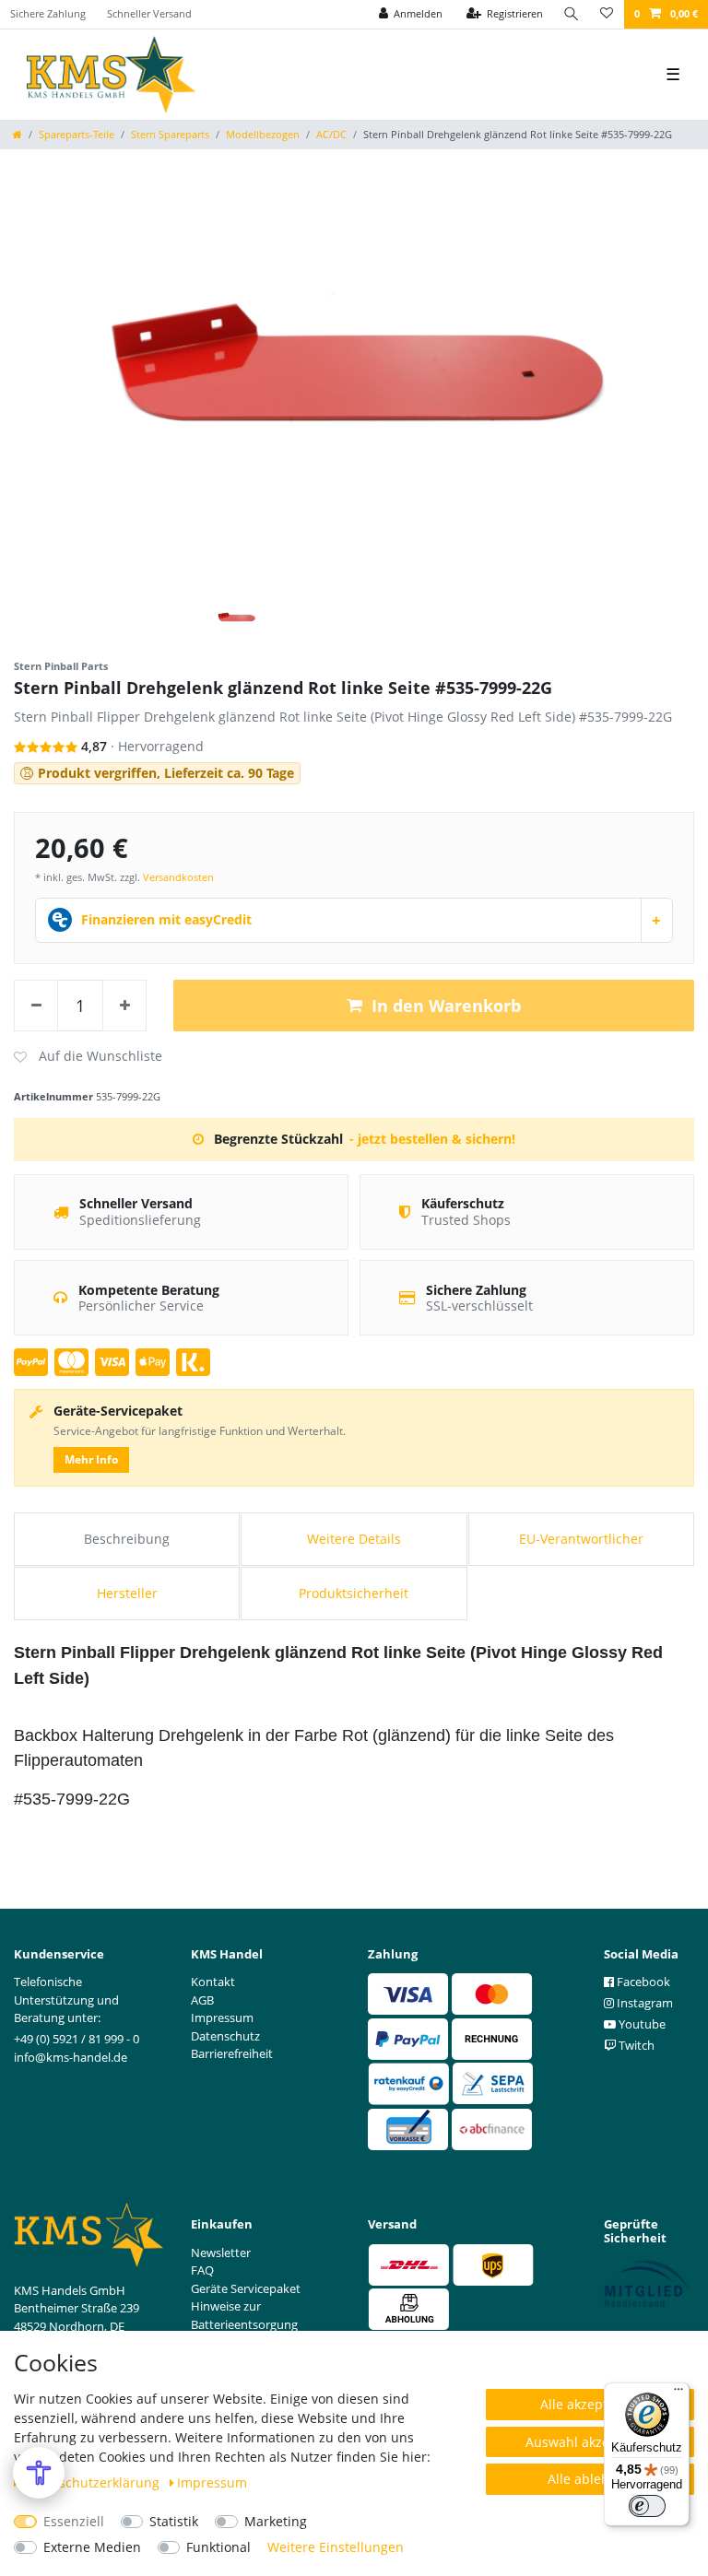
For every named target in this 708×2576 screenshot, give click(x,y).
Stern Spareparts (170, 134)
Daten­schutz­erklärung (93, 2482)
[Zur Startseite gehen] (18, 134)
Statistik (174, 2521)
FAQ (202, 2270)
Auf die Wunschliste (88, 1057)
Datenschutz (225, 2036)
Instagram (643, 2003)
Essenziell (74, 2521)
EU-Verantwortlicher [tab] (581, 1539)
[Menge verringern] (36, 1006)
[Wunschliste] (607, 14)
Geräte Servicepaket (246, 2288)
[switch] (647, 2506)
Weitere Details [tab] (354, 1539)
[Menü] (678, 2394)
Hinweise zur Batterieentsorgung (244, 2315)
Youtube (641, 2024)
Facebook (642, 1982)
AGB (202, 2000)
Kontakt (213, 1982)
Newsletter (221, 2253)
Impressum (212, 2482)
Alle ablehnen (590, 2479)
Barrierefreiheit (232, 2053)
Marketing (276, 2521)
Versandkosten (178, 877)
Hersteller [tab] (127, 1593)
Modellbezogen (263, 134)
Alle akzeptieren (590, 2404)
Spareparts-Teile (77, 134)
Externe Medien (92, 2547)
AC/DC (331, 134)
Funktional (218, 2547)
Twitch (635, 2045)
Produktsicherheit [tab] (354, 1593)
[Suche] (572, 14)
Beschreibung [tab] (127, 1539)
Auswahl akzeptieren (590, 2442)
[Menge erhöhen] (124, 1006)
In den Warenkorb (446, 1006)
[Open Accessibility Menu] (39, 2473)
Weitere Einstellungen (336, 2547)
